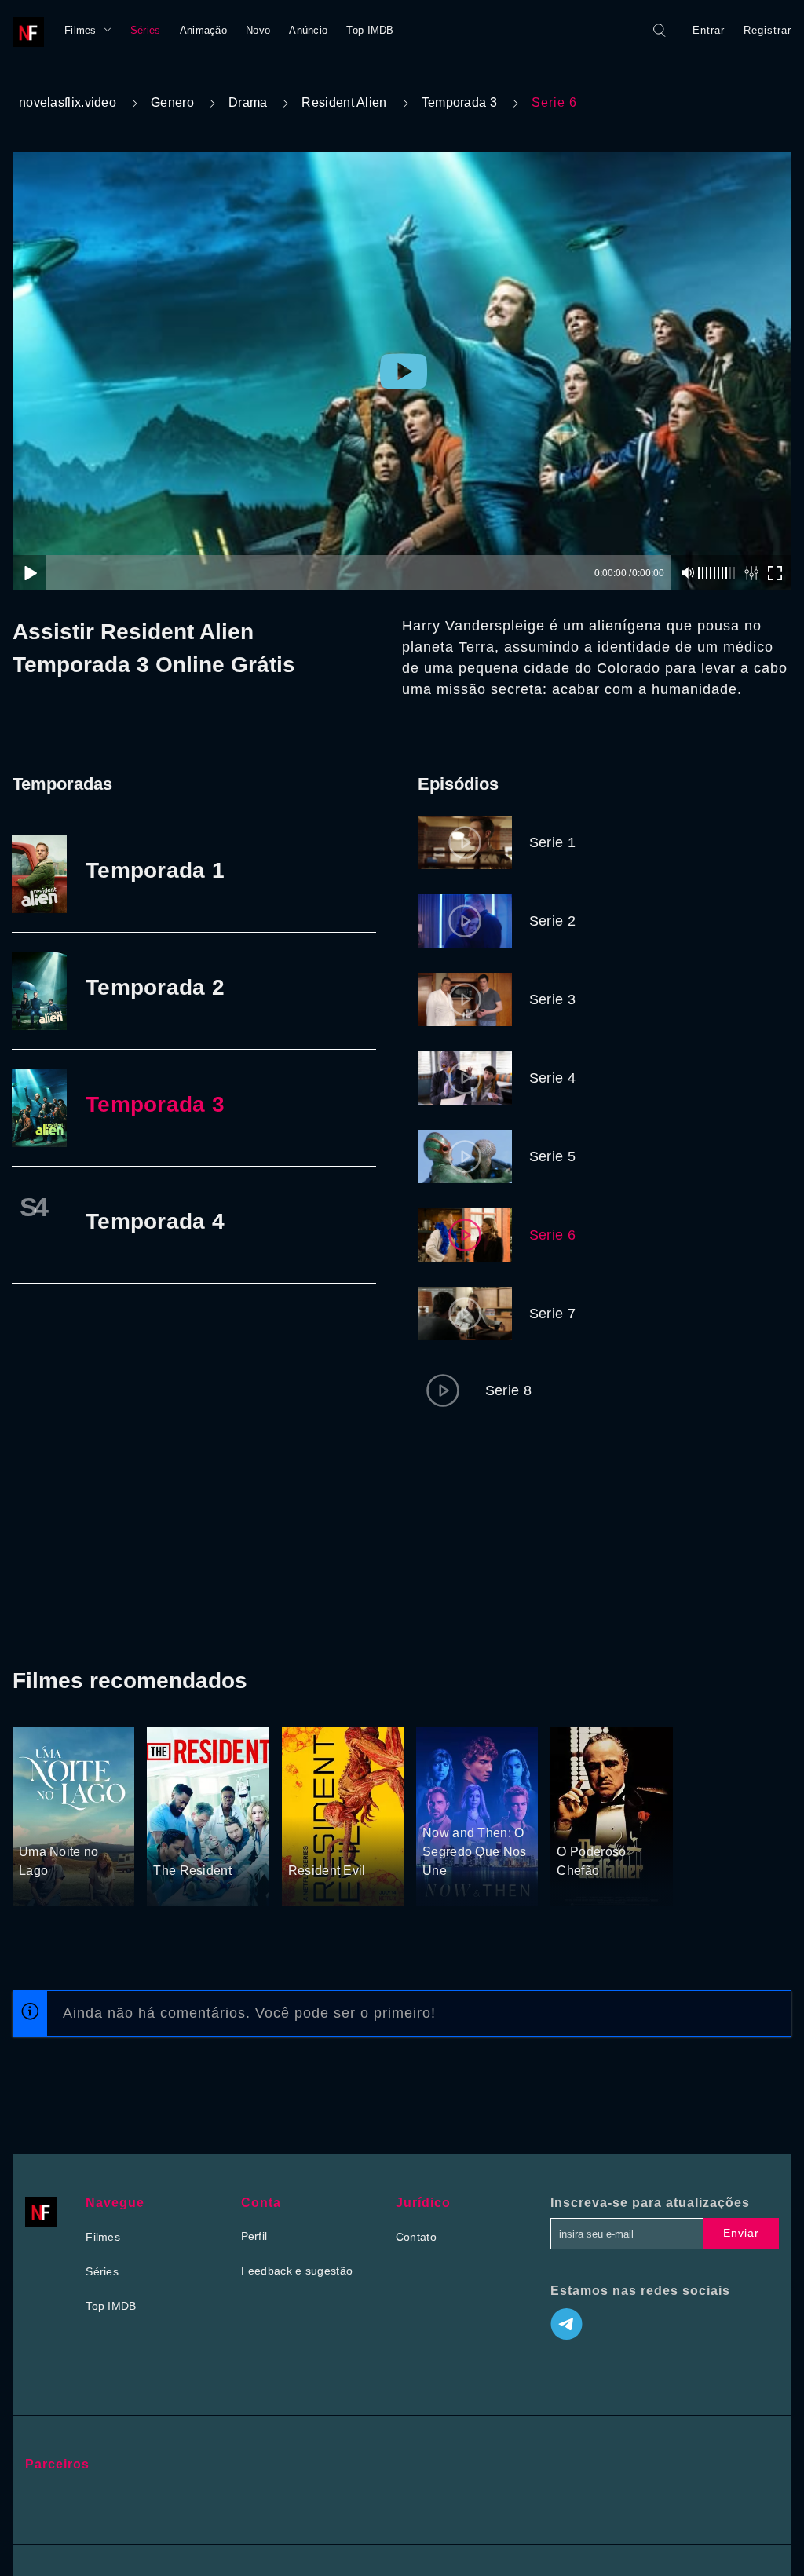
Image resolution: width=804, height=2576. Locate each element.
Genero (172, 102)
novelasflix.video (68, 102)
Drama (248, 102)
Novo (258, 30)
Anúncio (308, 30)
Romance (84, 1822)
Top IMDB (370, 30)
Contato (416, 2237)
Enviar (741, 2233)
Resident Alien (344, 102)
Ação (303, 1841)
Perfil (254, 2236)
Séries (146, 30)
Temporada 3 (459, 102)
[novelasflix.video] (32, 30)
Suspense (448, 1803)
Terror (337, 1841)
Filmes (80, 30)
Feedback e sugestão (297, 2271)
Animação (203, 30)
